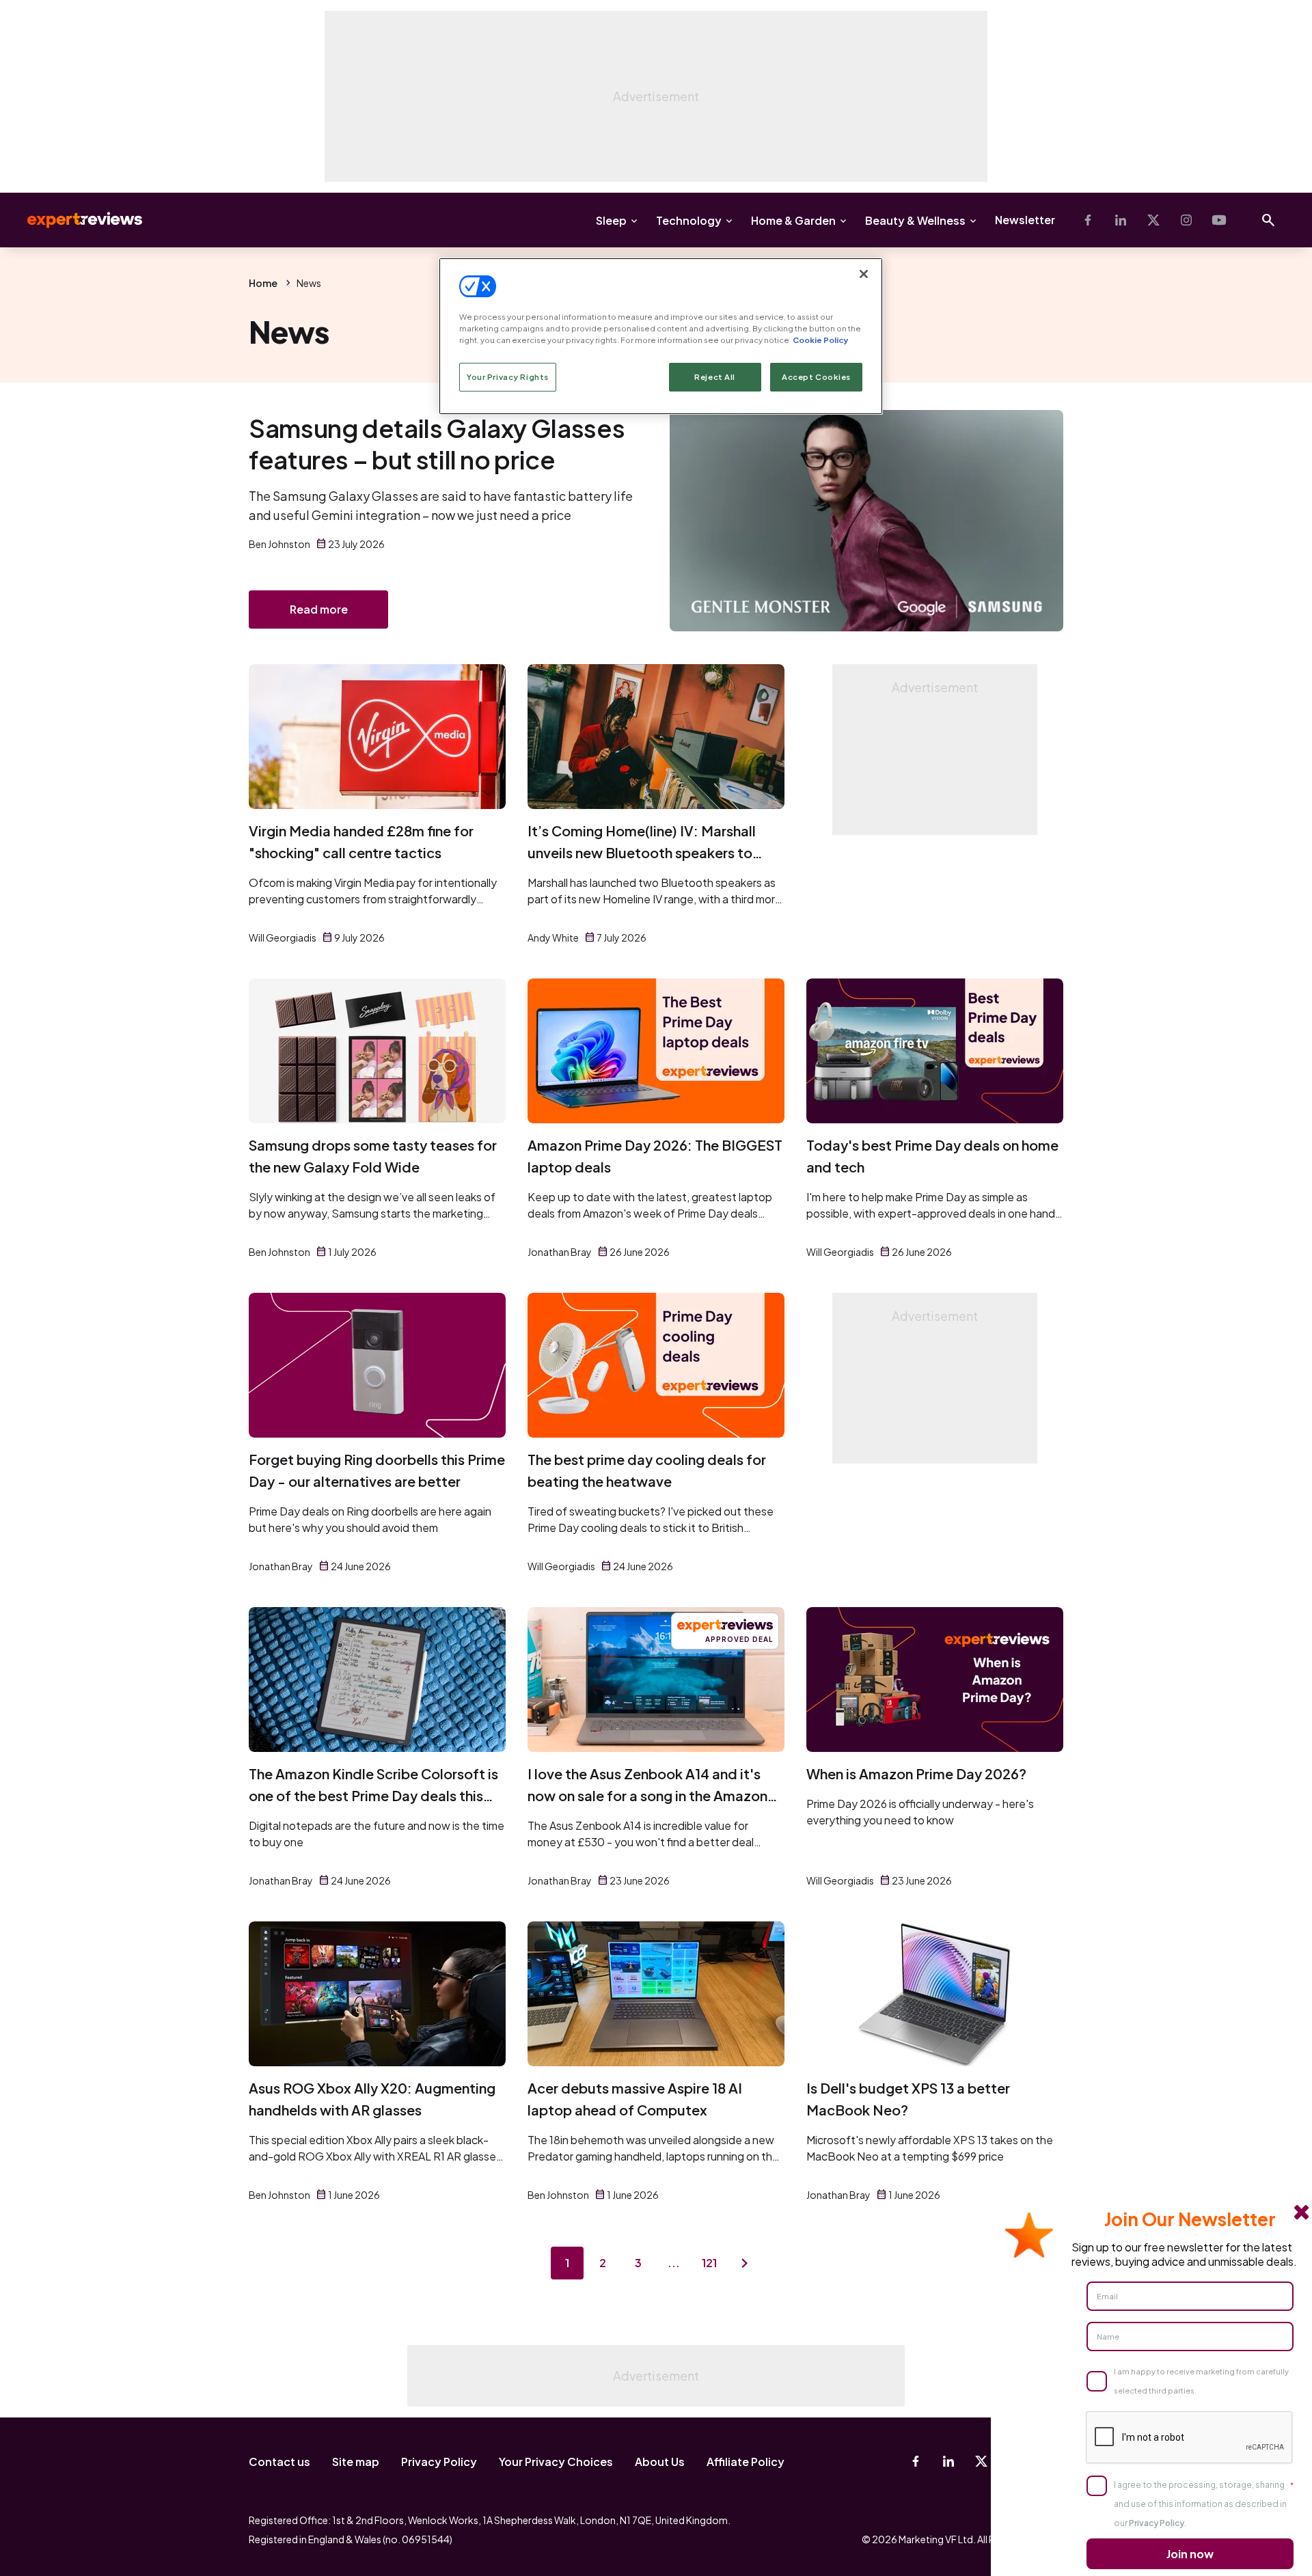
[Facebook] (1088, 220)
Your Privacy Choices (556, 2462)
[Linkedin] (1121, 220)
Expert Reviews (74, 220)
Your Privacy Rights (508, 377)
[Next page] (745, 2263)
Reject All (715, 377)
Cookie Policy (820, 340)
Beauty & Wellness (915, 220)
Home (263, 283)
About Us (660, 2462)
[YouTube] (1219, 220)
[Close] (864, 274)
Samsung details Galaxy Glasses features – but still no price (437, 444)
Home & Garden (793, 220)
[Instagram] (1186, 220)
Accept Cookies (816, 377)
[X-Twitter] (1153, 220)
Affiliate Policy (746, 2462)
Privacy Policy (439, 2462)
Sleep (611, 220)
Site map (356, 2462)
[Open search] (1268, 220)
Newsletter (1025, 220)
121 (709, 2263)
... (674, 2263)
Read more (319, 609)
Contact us (279, 2462)
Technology (689, 220)
